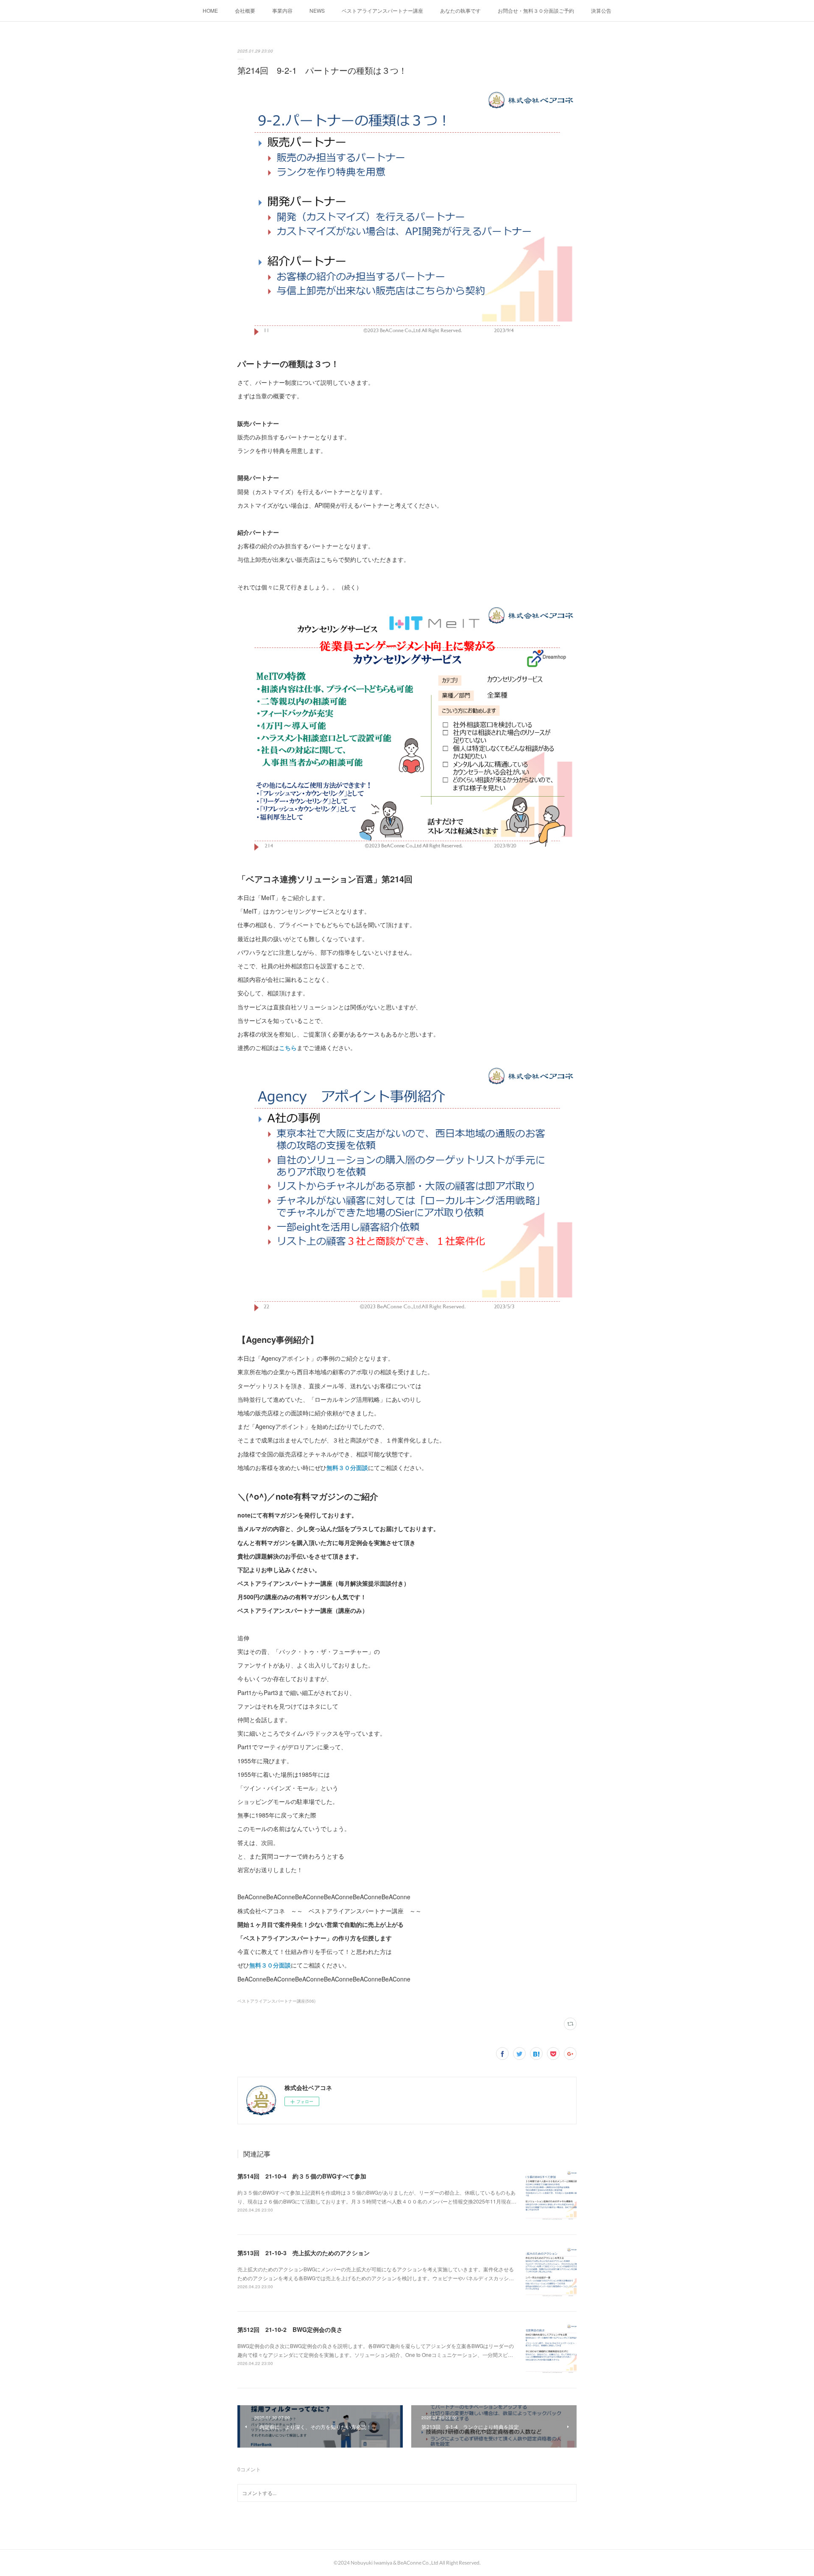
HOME (210, 10)
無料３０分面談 (347, 1467)
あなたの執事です (460, 10)
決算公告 (601, 10)
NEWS (317, 10)
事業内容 (282, 10)
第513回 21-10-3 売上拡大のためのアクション (304, 2253)
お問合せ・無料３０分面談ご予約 (536, 10)
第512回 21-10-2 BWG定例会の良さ (290, 2329)
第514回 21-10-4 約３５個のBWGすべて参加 (302, 2176)
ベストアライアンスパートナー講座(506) (276, 2001)
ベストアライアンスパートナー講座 (382, 10)
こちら (288, 1048)
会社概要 (245, 10)
